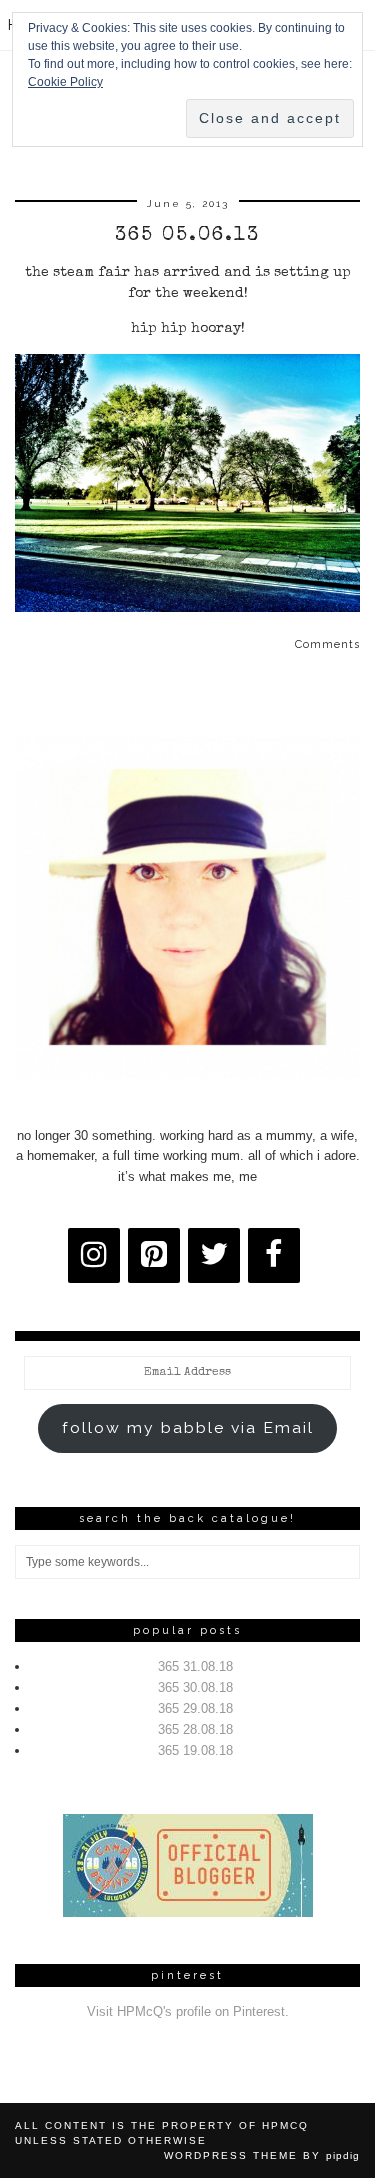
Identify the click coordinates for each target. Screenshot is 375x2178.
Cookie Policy (65, 82)
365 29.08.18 (195, 1708)
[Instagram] (94, 1255)
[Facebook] (274, 1255)
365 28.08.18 (195, 1729)
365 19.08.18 (195, 1750)
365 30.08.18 (195, 1687)
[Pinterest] (154, 1255)
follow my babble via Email (188, 1427)
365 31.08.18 (195, 1666)
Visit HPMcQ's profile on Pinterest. (188, 2011)
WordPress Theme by (262, 2155)
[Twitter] (214, 1255)
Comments (327, 644)
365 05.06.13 (187, 236)
